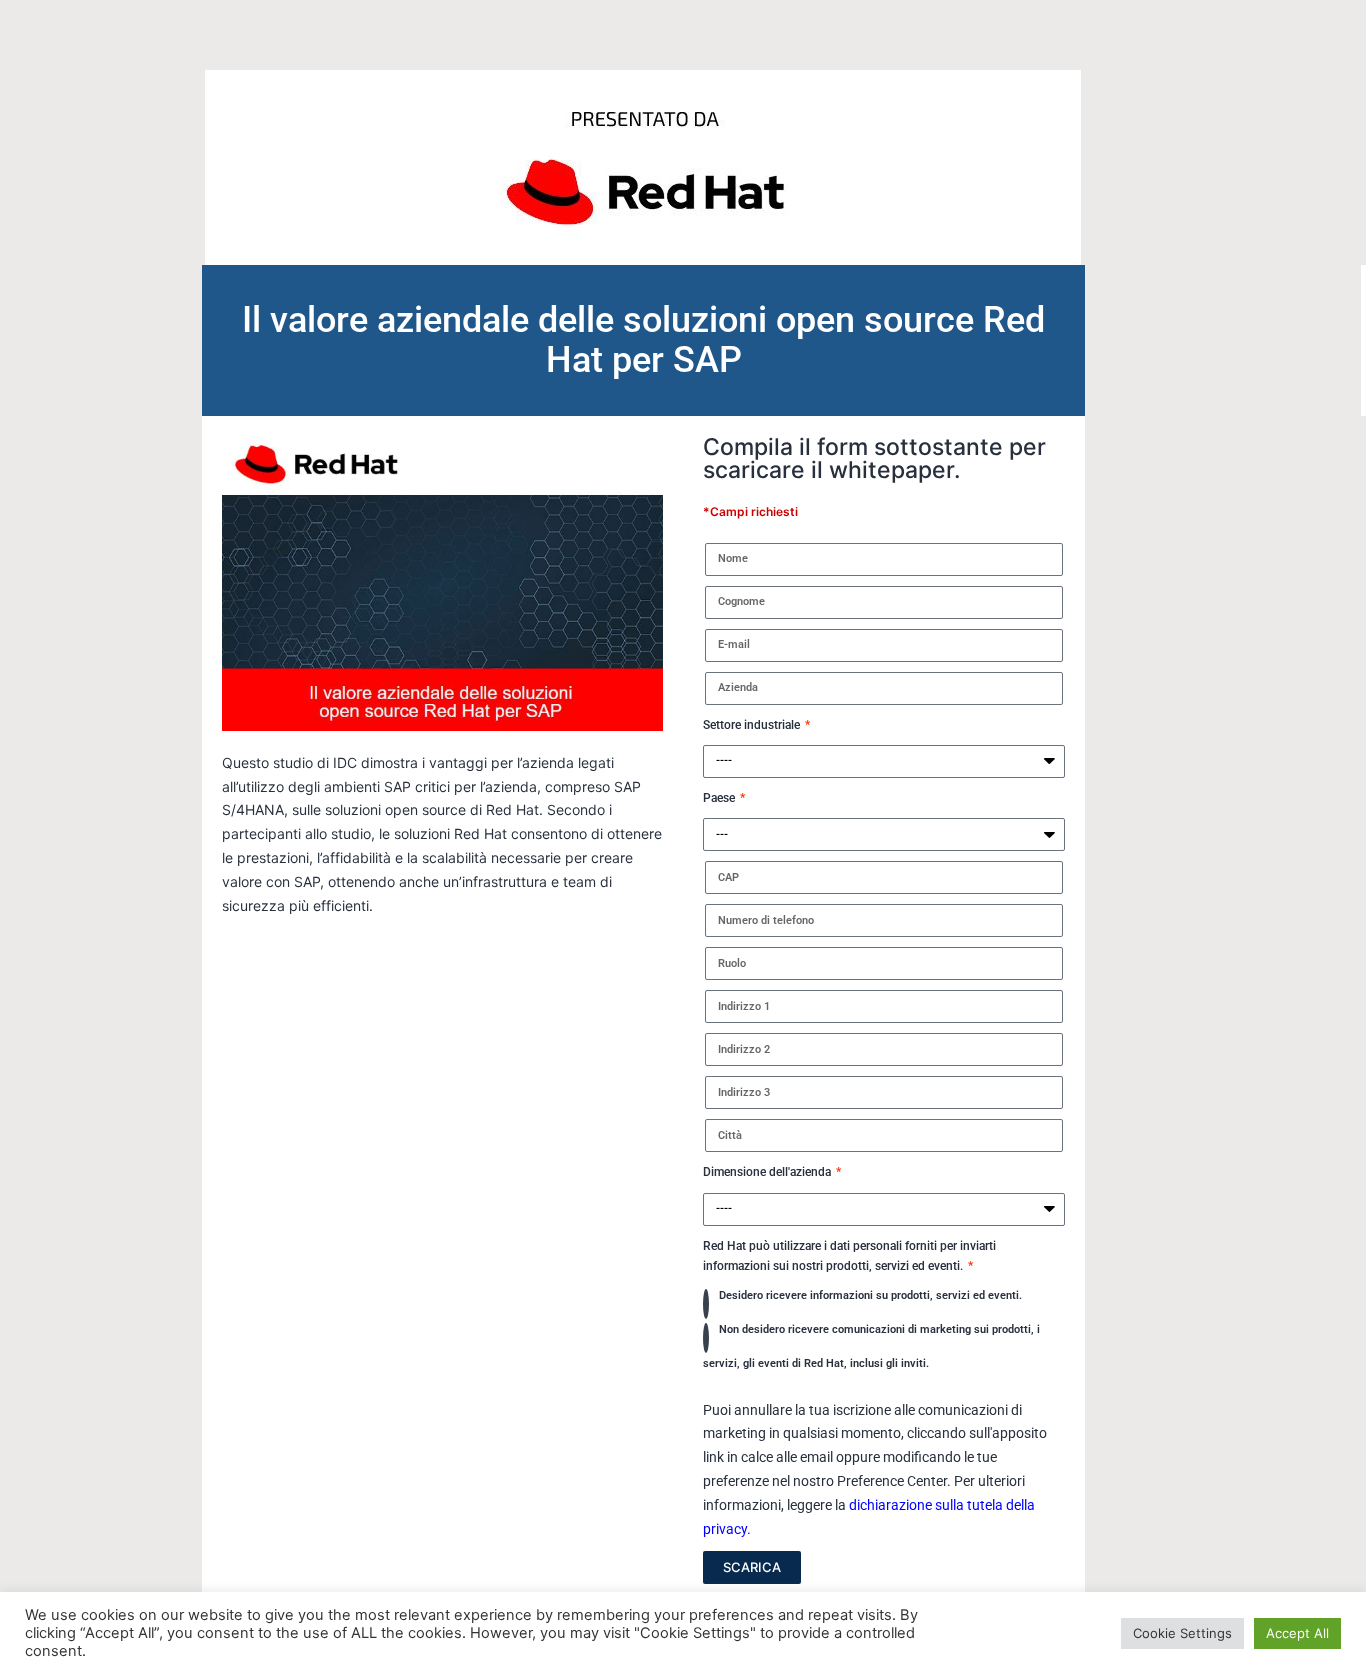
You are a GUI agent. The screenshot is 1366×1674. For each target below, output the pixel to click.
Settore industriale (753, 725)
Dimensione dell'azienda (768, 1172)
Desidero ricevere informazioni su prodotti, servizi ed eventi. (870, 1295)
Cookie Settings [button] (1182, 1633)
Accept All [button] (1297, 1633)
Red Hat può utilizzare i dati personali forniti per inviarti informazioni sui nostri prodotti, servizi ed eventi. (849, 1256)
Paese (720, 798)
